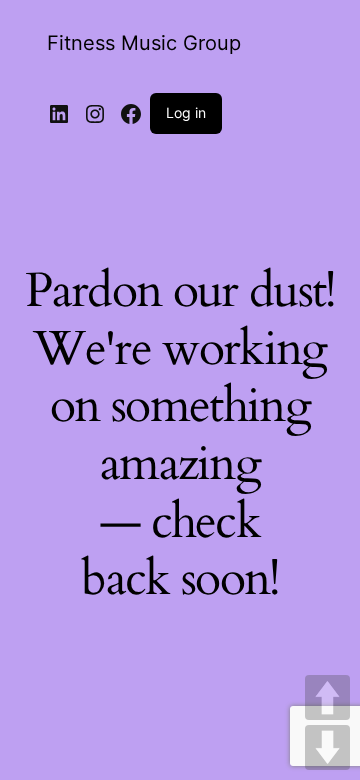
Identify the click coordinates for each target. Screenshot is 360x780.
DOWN (327, 747)
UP (327, 697)
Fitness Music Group (144, 43)
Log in (186, 112)
